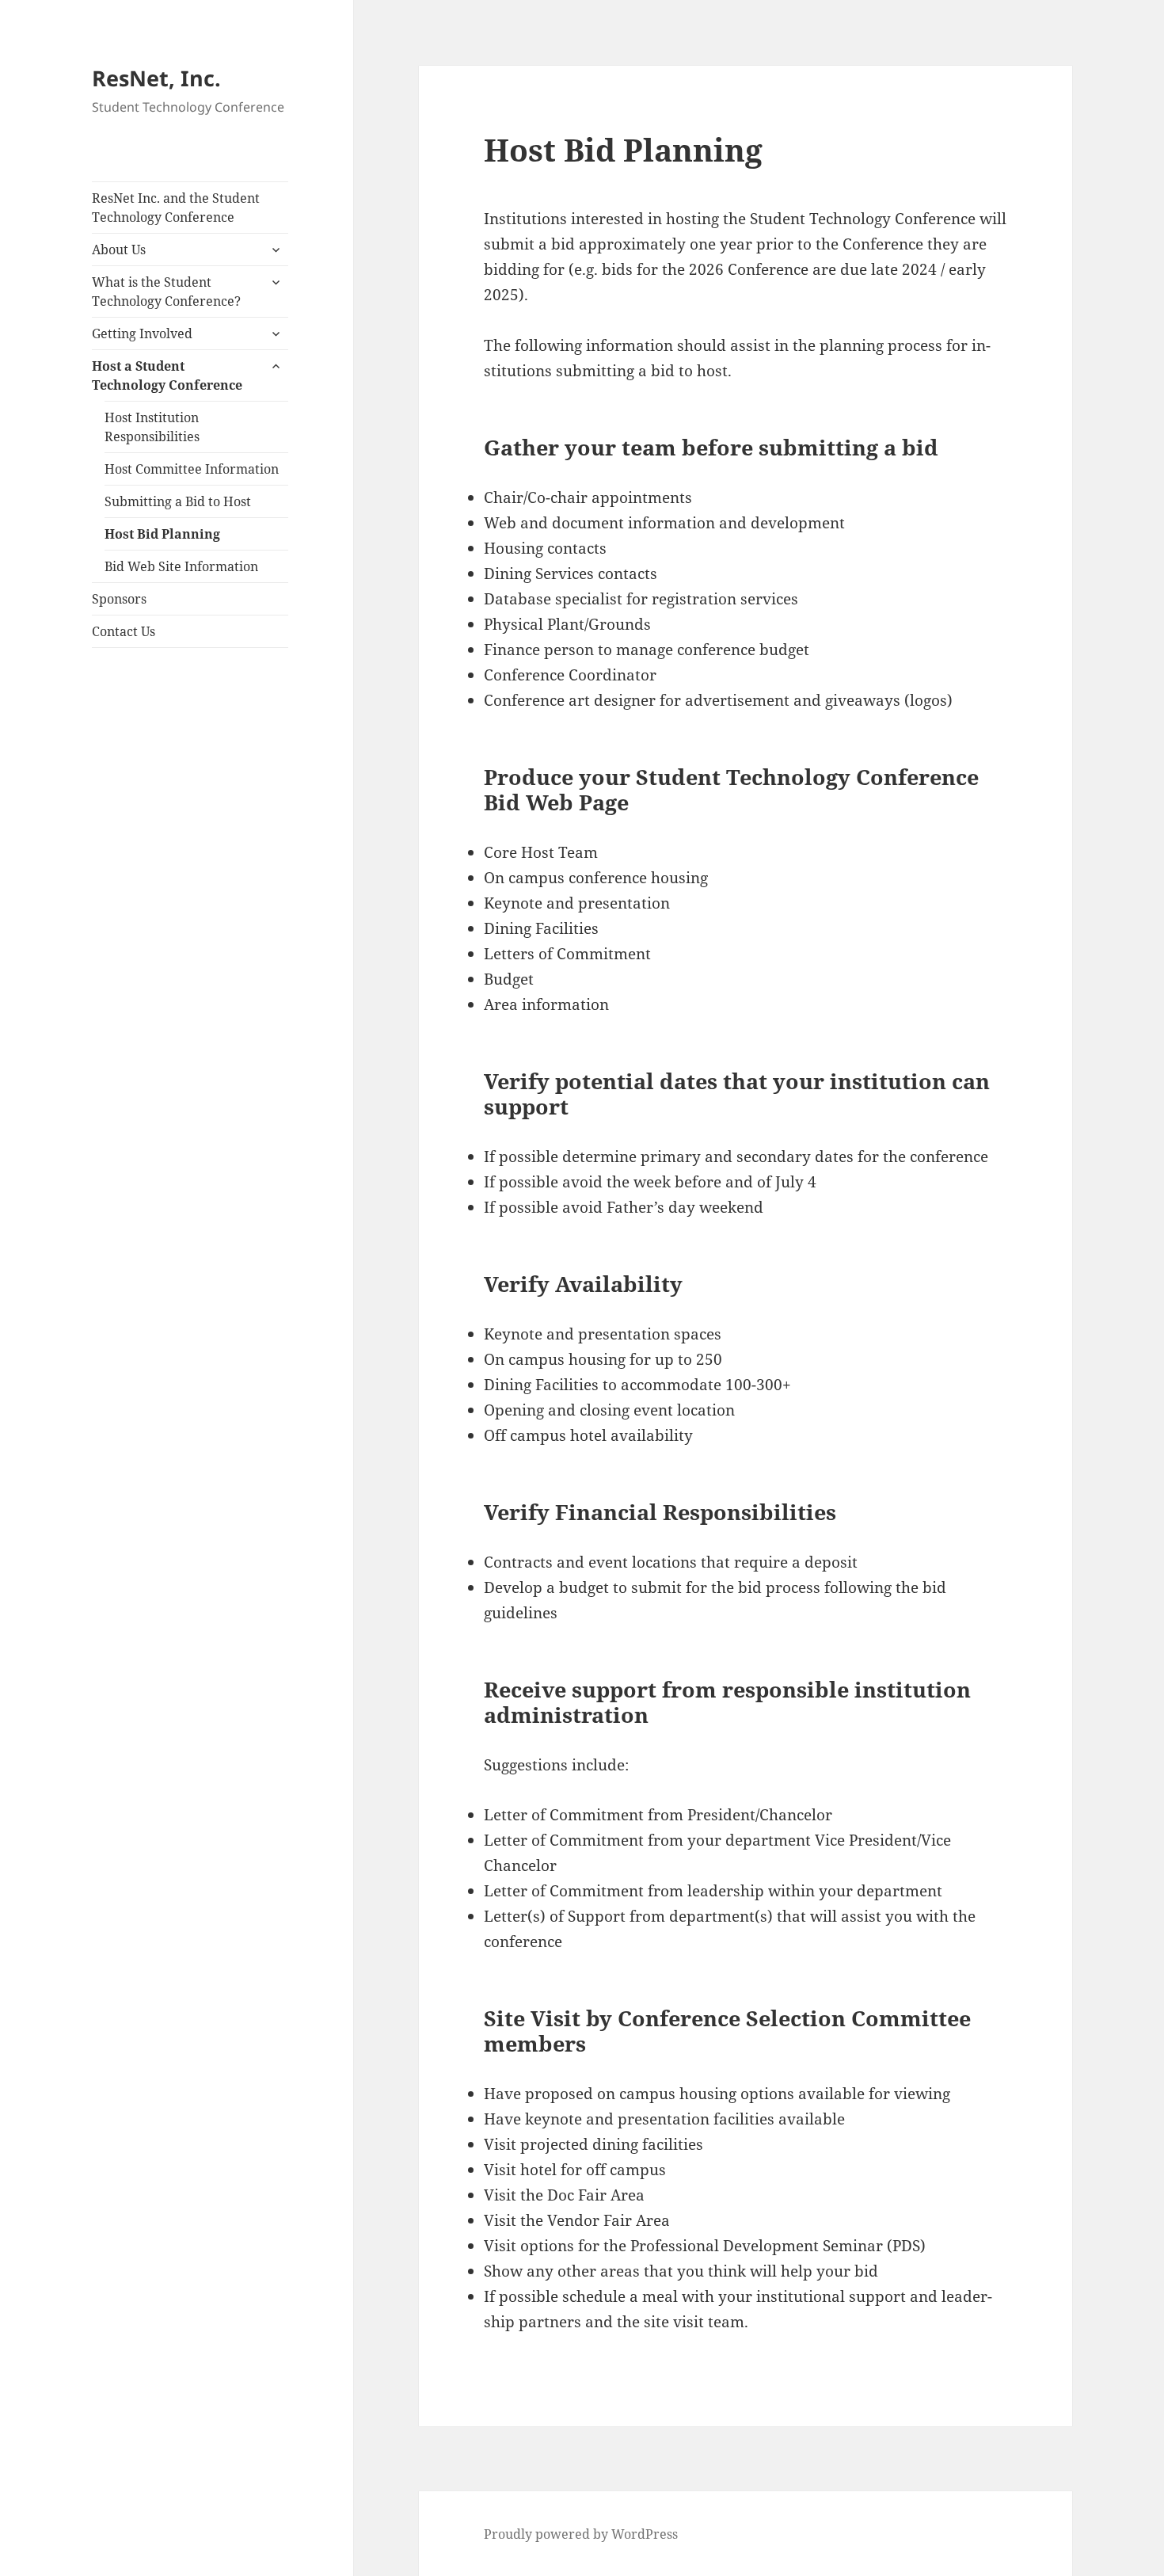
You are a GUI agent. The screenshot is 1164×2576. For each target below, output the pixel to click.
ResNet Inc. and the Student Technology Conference (176, 208)
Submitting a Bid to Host (178, 501)
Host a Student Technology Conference (167, 375)
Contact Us (124, 631)
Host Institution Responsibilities (152, 427)
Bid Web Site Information (181, 566)
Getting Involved (142, 333)
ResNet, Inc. (156, 78)
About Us (119, 250)
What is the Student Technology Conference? (166, 292)
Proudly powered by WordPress (581, 2534)
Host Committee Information (192, 469)
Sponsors (119, 599)
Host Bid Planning (162, 534)
